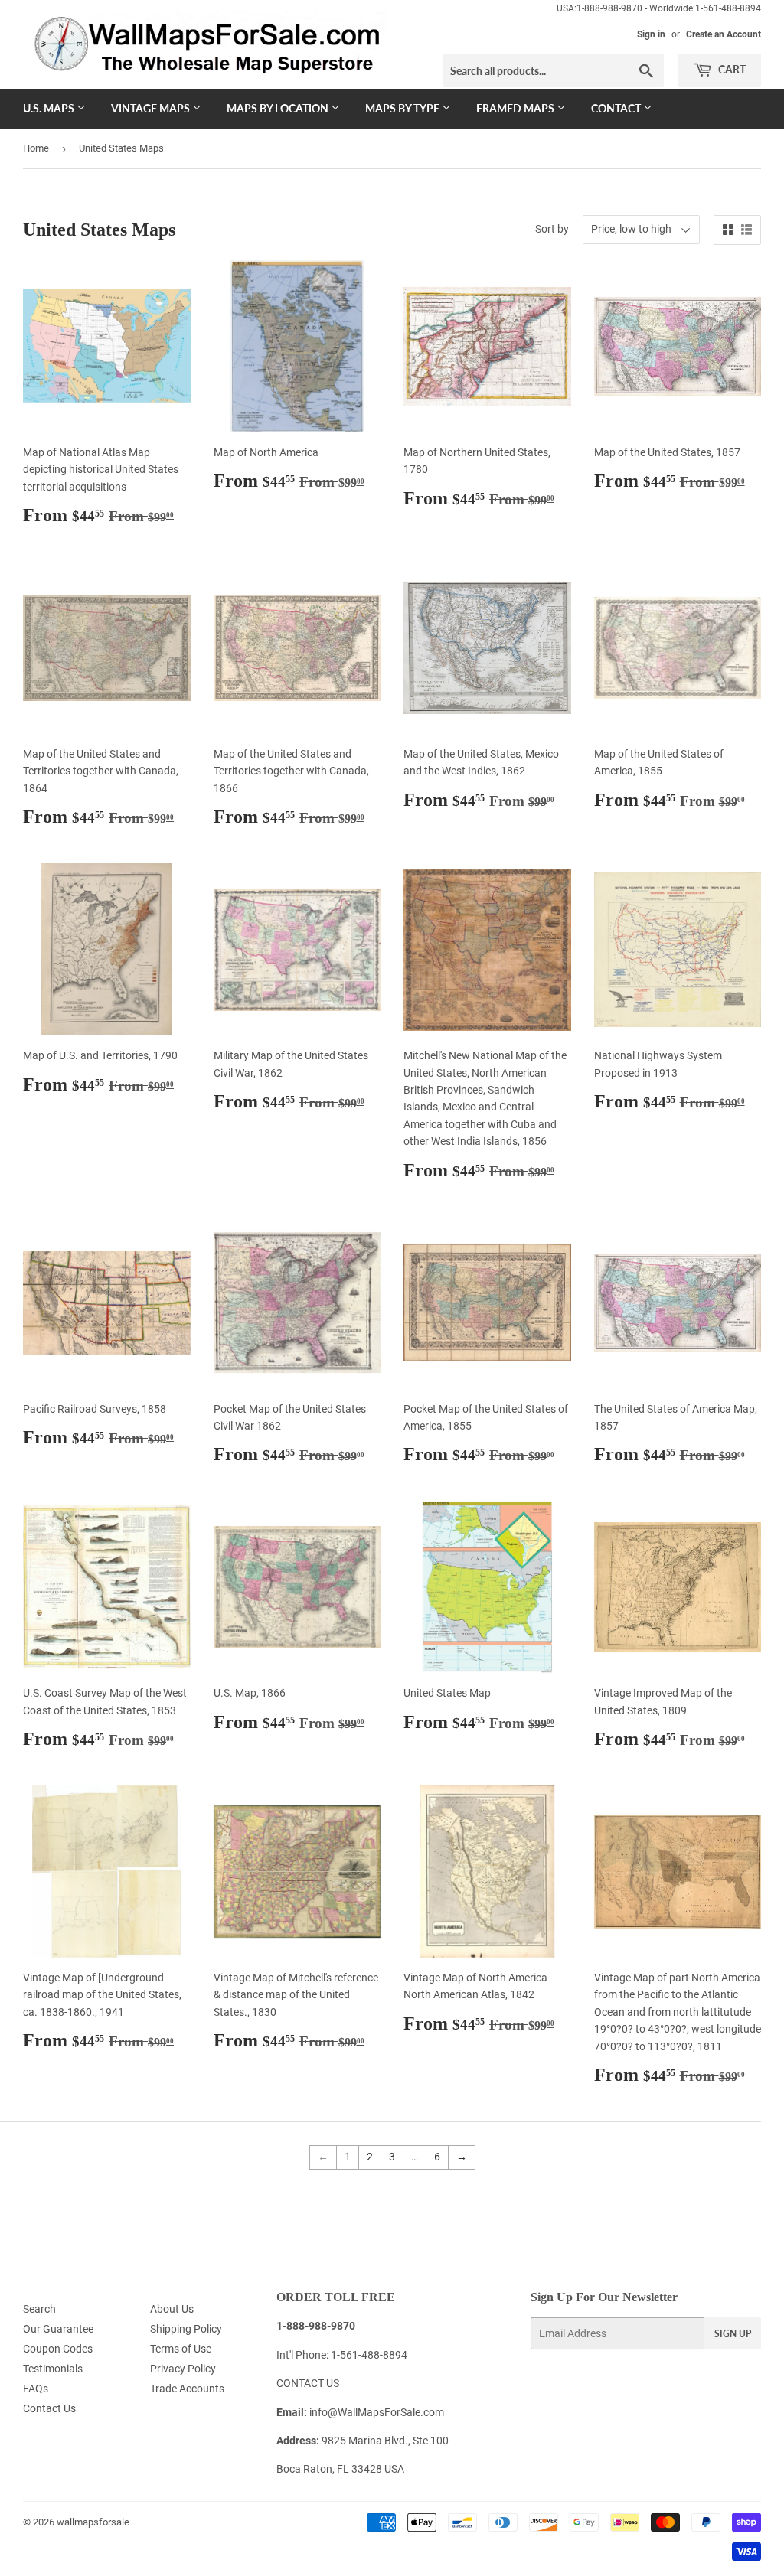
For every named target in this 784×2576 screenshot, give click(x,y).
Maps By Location (279, 108)
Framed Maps (516, 108)
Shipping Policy (186, 2329)
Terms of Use (181, 2349)
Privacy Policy (183, 2369)
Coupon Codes (58, 2349)
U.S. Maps (50, 108)
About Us (172, 2309)
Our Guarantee (58, 2329)
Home (36, 148)
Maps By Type (403, 108)
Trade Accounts (187, 2389)
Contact (617, 108)
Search (39, 2309)
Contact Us (49, 2408)
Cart (731, 69)
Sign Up (733, 2334)
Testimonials (53, 2369)
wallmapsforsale (93, 2522)
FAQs (36, 2389)
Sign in (651, 34)
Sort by (552, 229)
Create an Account (724, 34)
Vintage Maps (152, 108)
